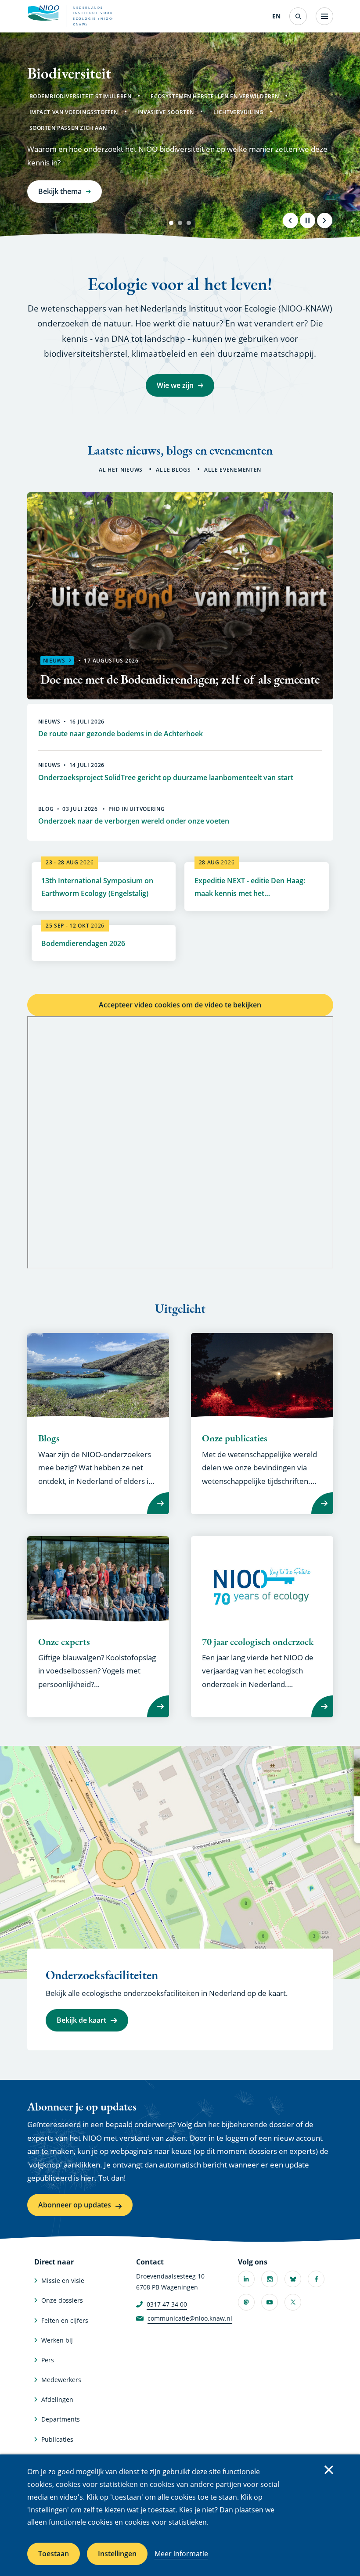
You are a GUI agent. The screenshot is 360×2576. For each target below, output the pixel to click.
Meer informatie (181, 2554)
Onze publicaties (235, 1438)
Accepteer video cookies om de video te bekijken (180, 1005)
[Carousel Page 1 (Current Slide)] (171, 223)
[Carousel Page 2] (180, 223)
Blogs (49, 1438)
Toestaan (54, 2554)
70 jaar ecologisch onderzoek (258, 1642)
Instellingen (117, 2554)
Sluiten (329, 2470)
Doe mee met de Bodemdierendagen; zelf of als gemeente (180, 679)
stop (307, 220)
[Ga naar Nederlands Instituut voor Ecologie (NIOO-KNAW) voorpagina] (43, 13)
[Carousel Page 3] (189, 223)
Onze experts (64, 1642)
